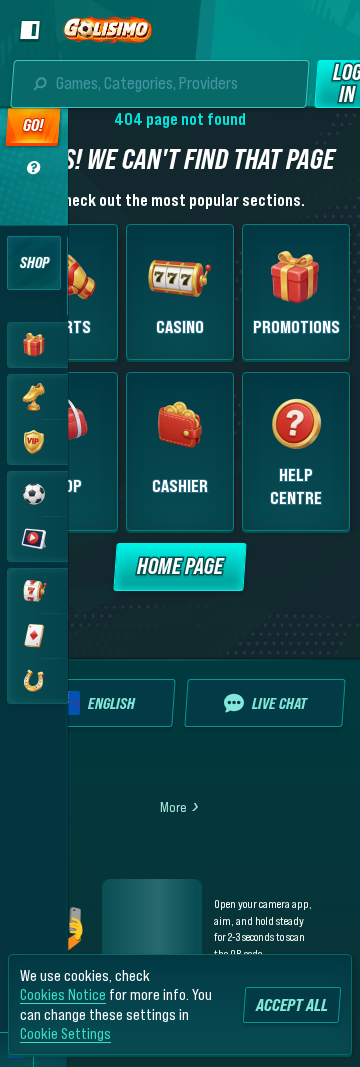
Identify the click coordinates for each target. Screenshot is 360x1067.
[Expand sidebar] (27, 30)
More (173, 807)
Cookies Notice (63, 994)
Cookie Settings (65, 1033)
